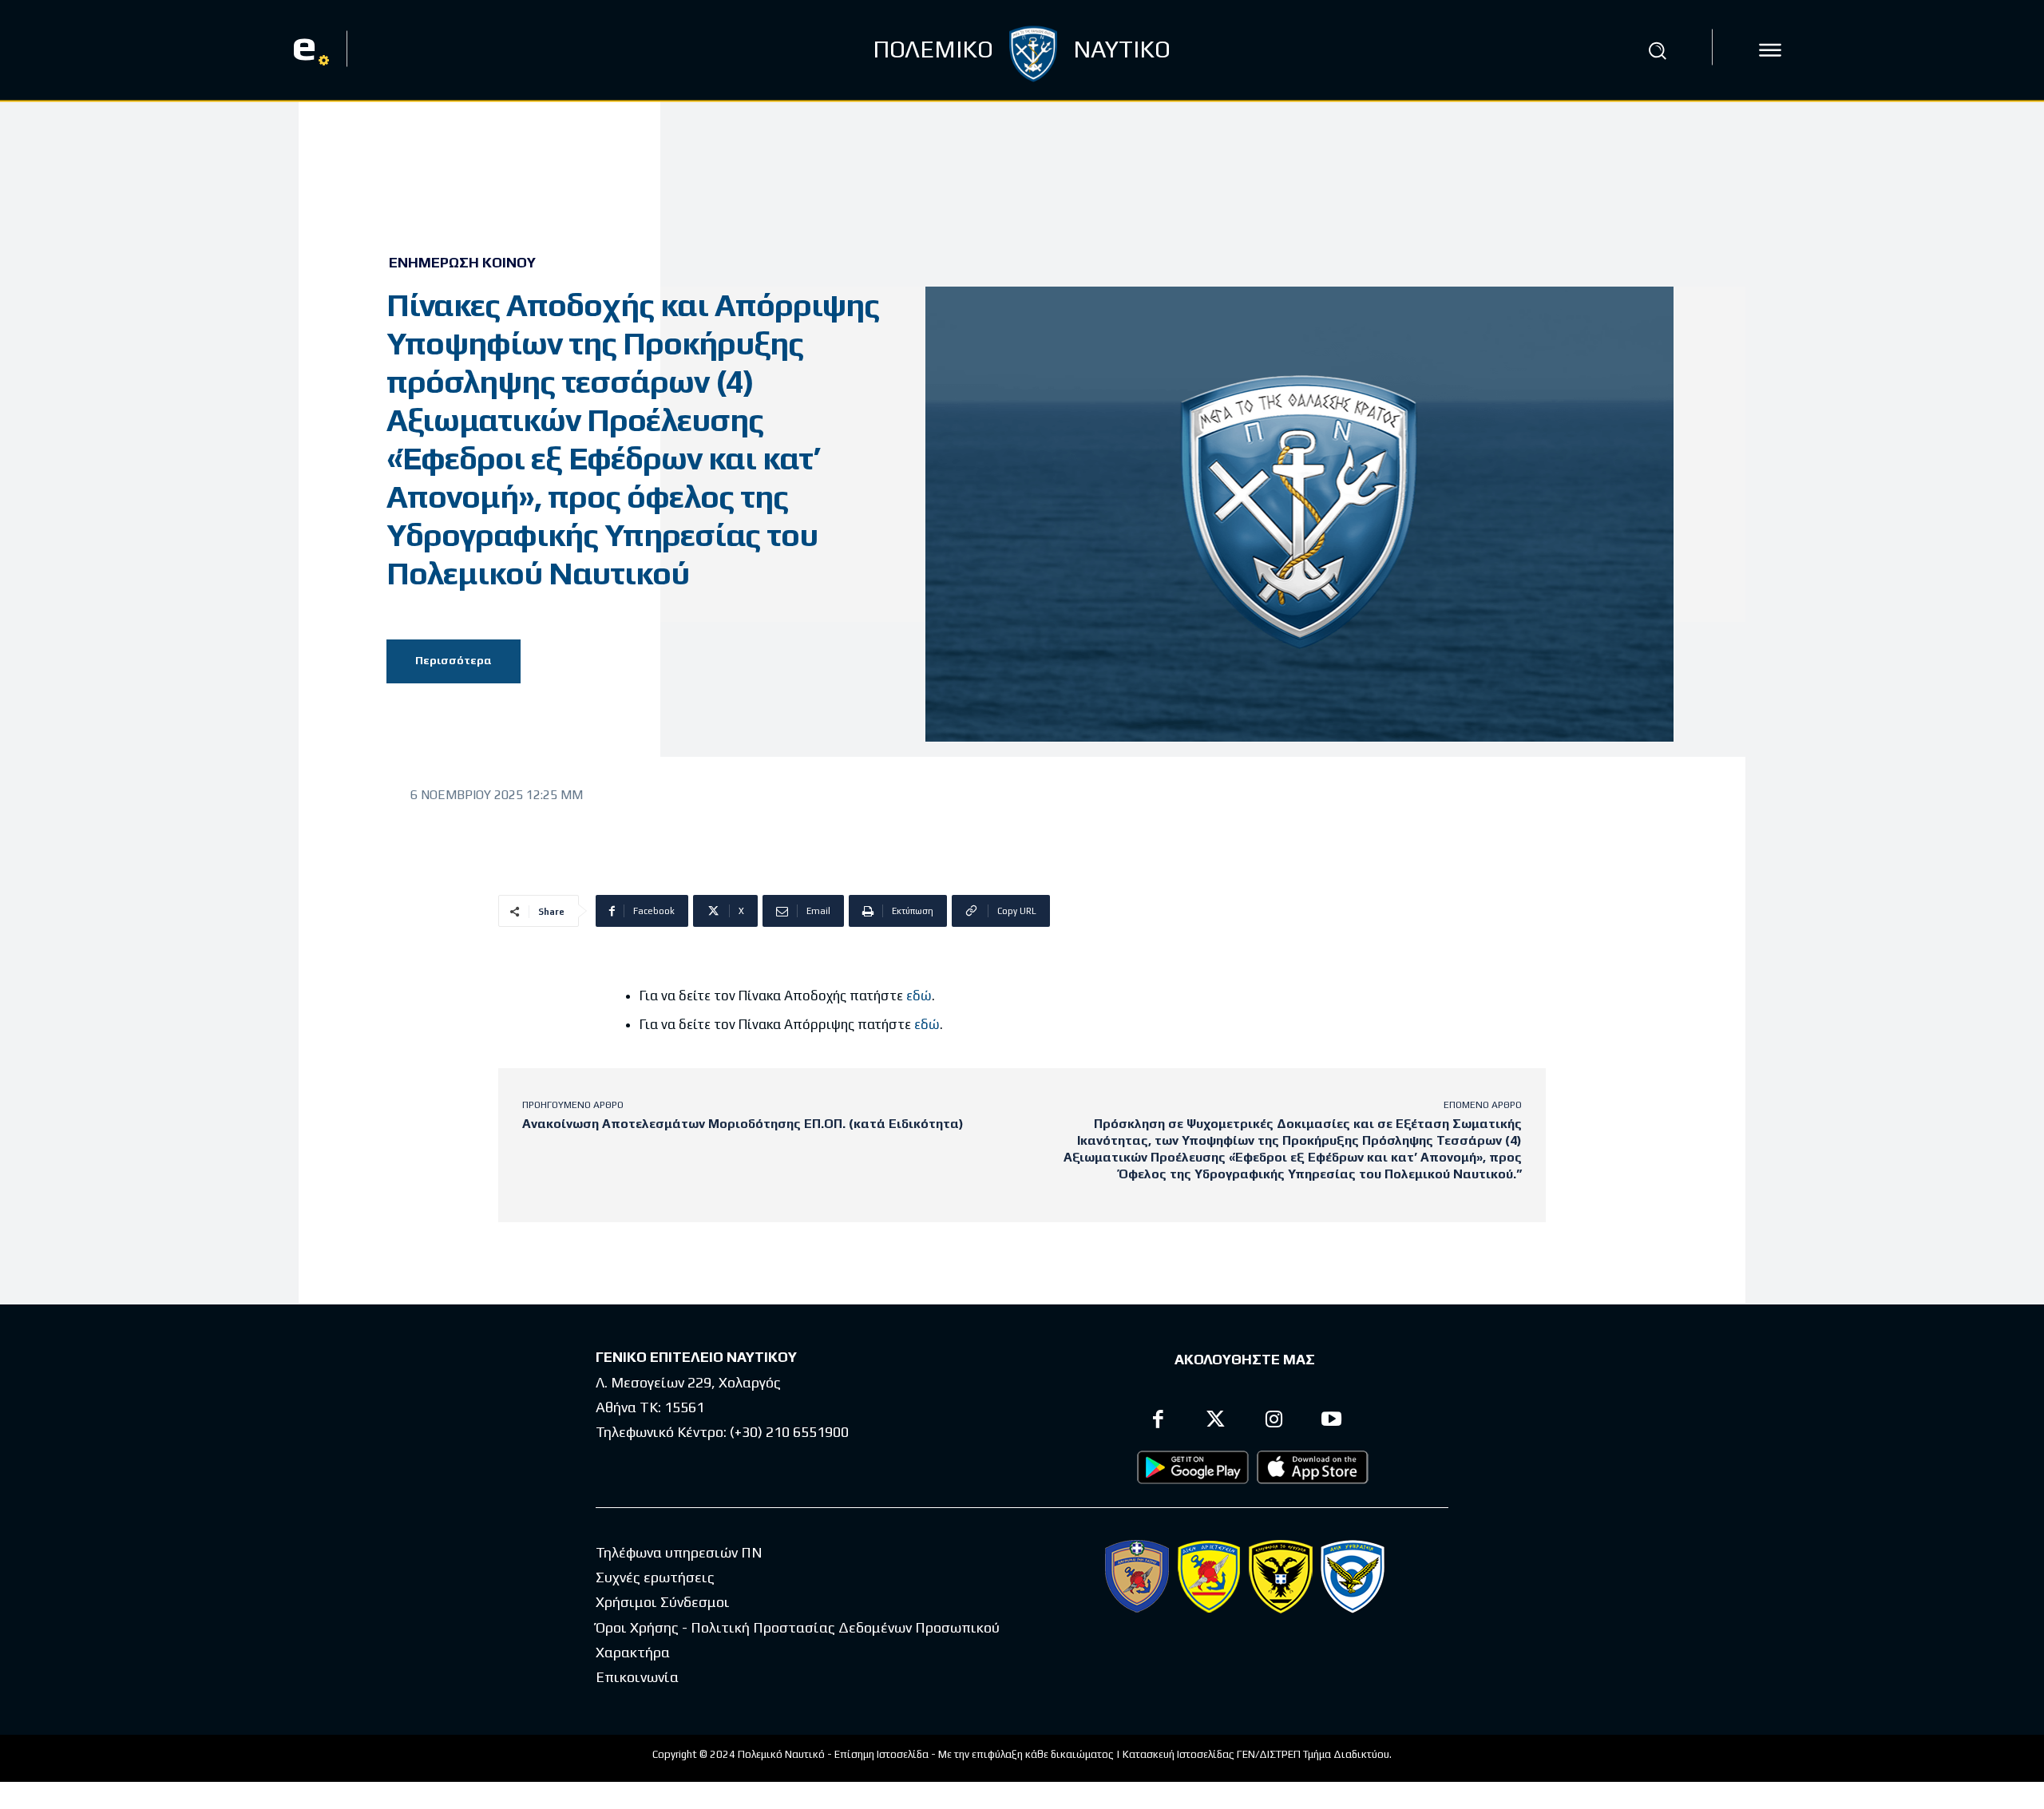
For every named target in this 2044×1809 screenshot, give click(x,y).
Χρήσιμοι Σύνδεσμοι (663, 1602)
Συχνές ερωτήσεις (655, 1577)
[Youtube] (1332, 1421)
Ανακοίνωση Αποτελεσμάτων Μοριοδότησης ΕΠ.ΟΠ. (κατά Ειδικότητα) (743, 1124)
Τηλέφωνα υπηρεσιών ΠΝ (679, 1552)
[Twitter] (1216, 1421)
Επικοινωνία (637, 1677)
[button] (1658, 50)
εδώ (919, 996)
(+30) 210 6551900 (789, 1432)
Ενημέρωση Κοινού (462, 263)
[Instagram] (1274, 1421)
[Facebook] (1158, 1421)
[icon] (1770, 50)
